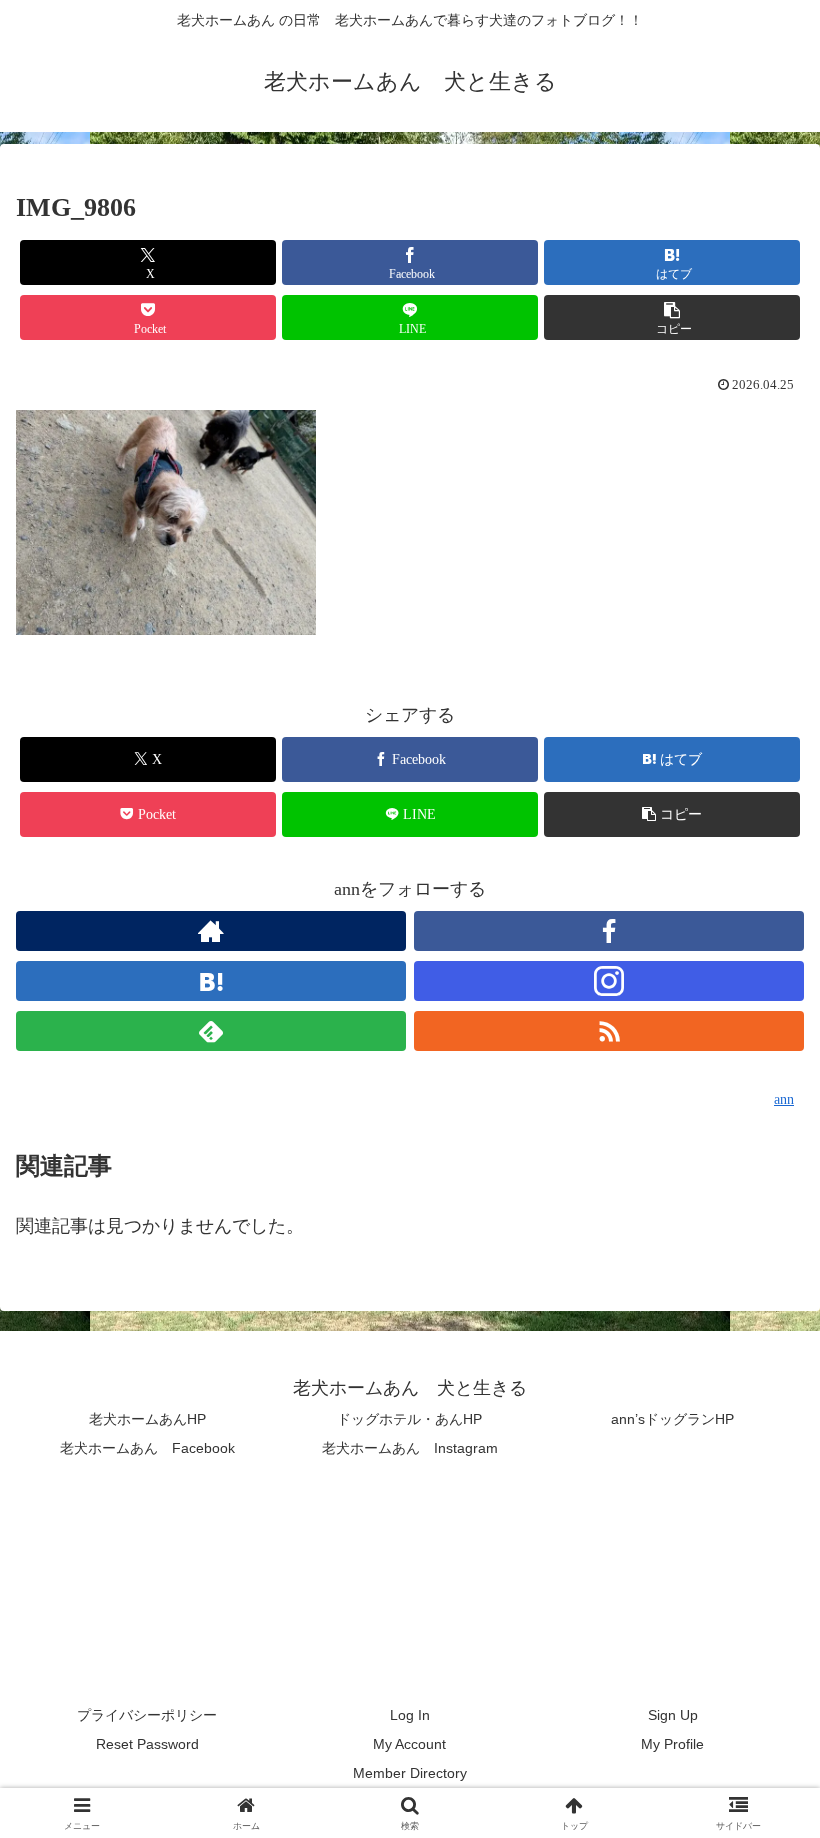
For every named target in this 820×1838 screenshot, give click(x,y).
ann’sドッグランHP (672, 1419)
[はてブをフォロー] (211, 981)
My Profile (672, 1744)
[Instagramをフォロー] (609, 981)
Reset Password (147, 1744)
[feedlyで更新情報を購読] (211, 1031)
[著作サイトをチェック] (211, 931)
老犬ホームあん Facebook (147, 1448)
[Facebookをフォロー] (609, 931)
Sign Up (673, 1715)
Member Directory (410, 1773)
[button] (672, 317)
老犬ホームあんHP (147, 1419)
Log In (410, 1715)
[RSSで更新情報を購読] (609, 1031)
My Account (409, 1744)
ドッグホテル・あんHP (409, 1419)
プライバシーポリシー (147, 1715)
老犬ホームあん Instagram (410, 1448)
